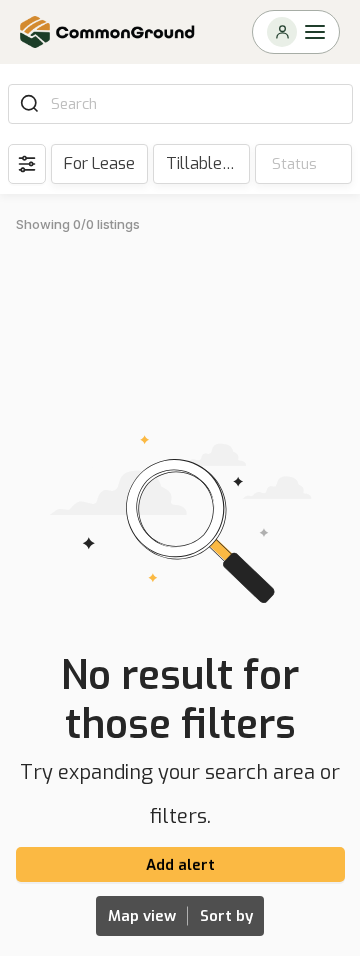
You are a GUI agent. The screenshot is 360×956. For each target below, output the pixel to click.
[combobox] (195, 104)
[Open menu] (296, 32)
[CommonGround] (108, 32)
